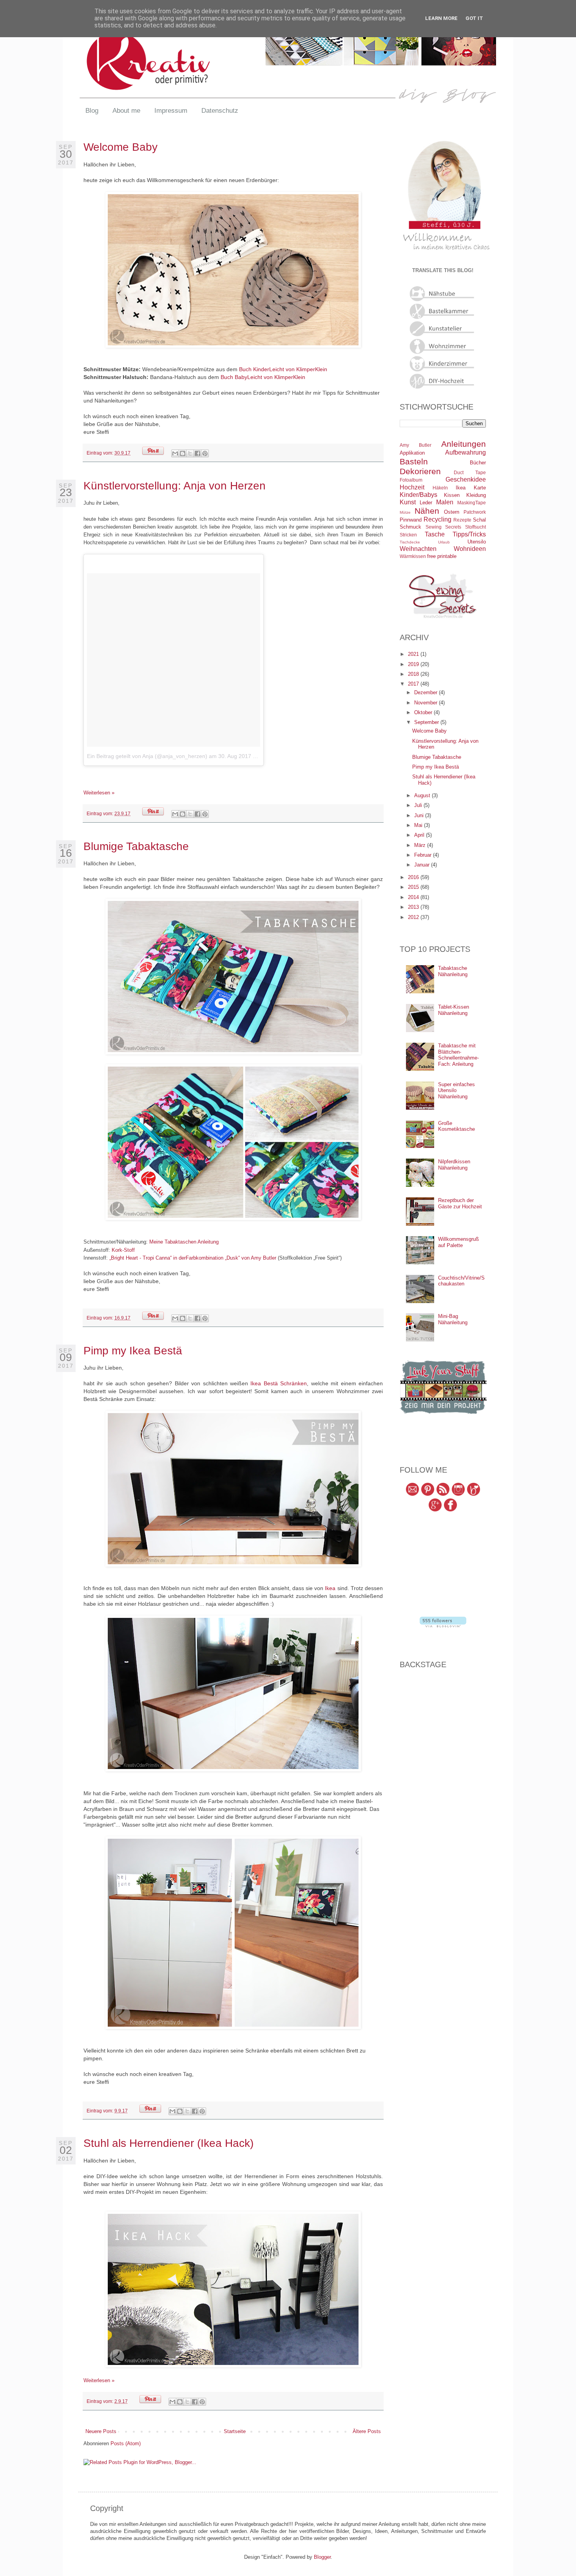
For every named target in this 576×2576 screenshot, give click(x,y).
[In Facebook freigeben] (197, 453)
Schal (479, 520)
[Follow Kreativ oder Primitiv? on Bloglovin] (443, 1626)
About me (126, 111)
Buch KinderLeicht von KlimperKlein (283, 369)
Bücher (478, 463)
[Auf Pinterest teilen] (205, 453)
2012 (414, 917)
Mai (419, 825)
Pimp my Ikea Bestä (133, 1351)
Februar (424, 855)
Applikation (412, 453)
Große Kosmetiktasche (456, 1126)
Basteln (414, 461)
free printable (442, 556)
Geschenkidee (466, 479)
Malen (445, 502)
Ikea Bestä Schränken (279, 1383)
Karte (480, 488)
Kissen (452, 495)
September (427, 722)
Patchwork (475, 512)
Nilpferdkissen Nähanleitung (454, 1165)
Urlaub (444, 542)
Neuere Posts (101, 2431)
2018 (414, 674)
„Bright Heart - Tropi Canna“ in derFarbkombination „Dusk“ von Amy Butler (193, 1258)
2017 (414, 684)
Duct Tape (470, 472)
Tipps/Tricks (469, 534)
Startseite (235, 2431)
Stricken (408, 535)
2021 (414, 654)
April (420, 835)
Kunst (408, 502)
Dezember (427, 692)
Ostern (452, 512)
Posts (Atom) (126, 2443)
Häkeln (440, 488)
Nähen (427, 511)
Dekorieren (420, 471)
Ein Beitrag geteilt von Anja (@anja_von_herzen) (147, 756)
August (423, 795)
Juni (420, 815)
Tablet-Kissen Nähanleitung (454, 1010)
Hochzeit (412, 487)
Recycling (437, 519)
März (421, 845)
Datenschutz (220, 111)
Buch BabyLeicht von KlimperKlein (263, 377)
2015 (414, 887)
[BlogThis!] (183, 453)
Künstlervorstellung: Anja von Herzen (175, 486)
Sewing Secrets (444, 527)
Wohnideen (470, 549)
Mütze (405, 512)
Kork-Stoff (123, 1250)
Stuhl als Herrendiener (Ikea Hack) (168, 2143)
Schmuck (410, 527)
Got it (474, 18)
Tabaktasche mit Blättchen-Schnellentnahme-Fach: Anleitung (458, 1055)
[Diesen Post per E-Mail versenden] (175, 453)
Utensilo (477, 542)
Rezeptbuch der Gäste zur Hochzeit (460, 1203)
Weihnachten (418, 549)
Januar (423, 865)
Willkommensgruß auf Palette (458, 1242)
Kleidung (476, 495)
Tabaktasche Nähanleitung (453, 971)
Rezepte (462, 520)
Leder (426, 503)
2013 (414, 907)
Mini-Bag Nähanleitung (453, 1319)
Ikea (330, 1588)
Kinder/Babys (418, 495)
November (427, 703)
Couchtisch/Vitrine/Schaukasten (461, 1281)
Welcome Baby (120, 147)
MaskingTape (472, 503)
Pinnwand (411, 520)
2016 (414, 877)
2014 (414, 897)
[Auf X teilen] (190, 453)
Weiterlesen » (99, 793)
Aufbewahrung (466, 452)
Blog (92, 111)
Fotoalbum (411, 480)
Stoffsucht (475, 527)
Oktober (424, 712)
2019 (414, 664)
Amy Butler (416, 445)
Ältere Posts (367, 2431)
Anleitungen (464, 444)
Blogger (322, 2557)
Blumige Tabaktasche (136, 846)
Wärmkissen (413, 556)
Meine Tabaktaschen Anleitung (184, 1242)
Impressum (171, 111)
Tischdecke (410, 542)
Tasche (435, 534)
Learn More (441, 18)
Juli (419, 805)
